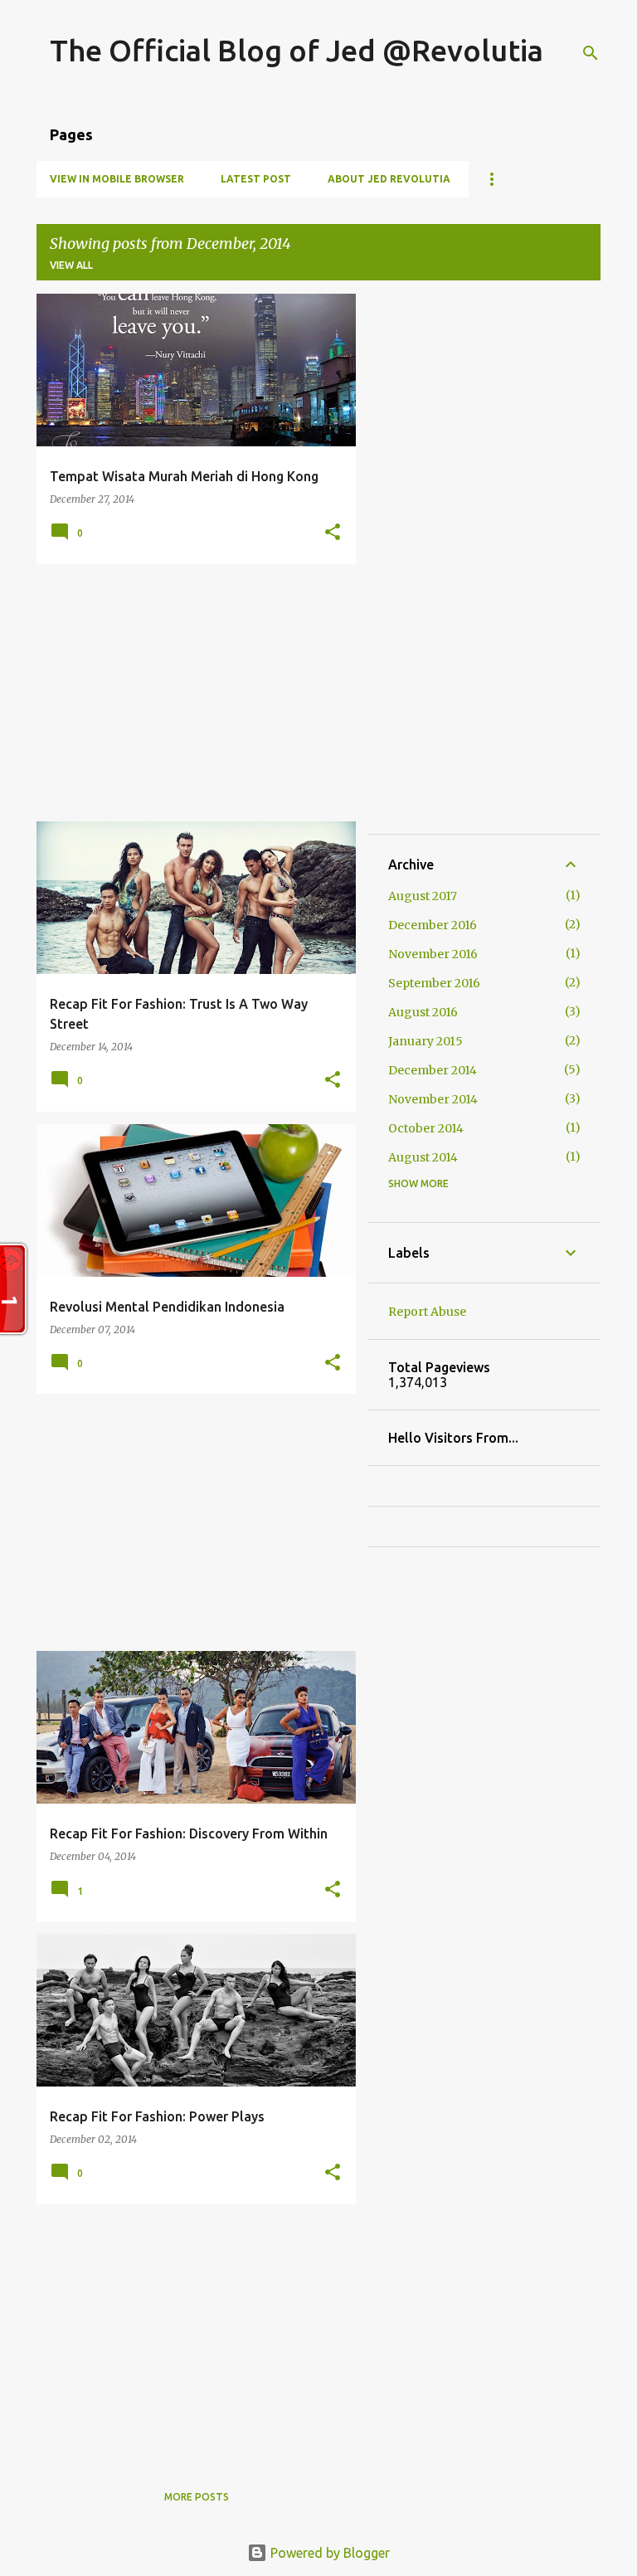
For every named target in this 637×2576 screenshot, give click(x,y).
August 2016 (423, 1012)
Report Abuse (427, 1312)
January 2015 (425, 1041)
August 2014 (423, 1157)
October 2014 (426, 1128)
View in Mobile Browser (117, 179)
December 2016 (433, 925)
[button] (333, 533)
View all (71, 265)
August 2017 (423, 896)
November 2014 (433, 1099)
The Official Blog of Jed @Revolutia (297, 50)
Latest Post (256, 179)
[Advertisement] (190, 693)
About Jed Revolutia (389, 179)
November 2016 (433, 954)
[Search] (591, 53)
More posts (197, 2497)
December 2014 (433, 1070)
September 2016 (434, 983)
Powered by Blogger (328, 2553)
